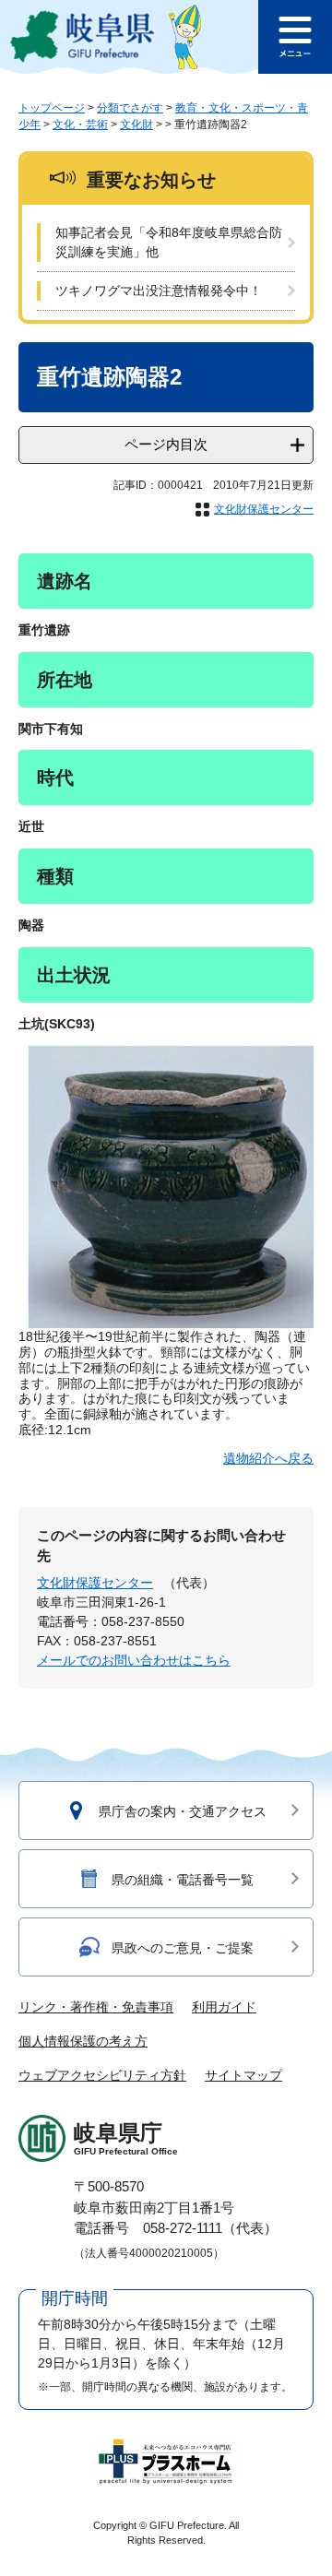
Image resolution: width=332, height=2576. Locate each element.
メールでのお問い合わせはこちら (134, 1660)
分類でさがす (130, 108)
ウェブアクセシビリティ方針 (102, 2075)
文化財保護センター (264, 509)
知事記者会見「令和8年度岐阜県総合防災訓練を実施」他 (169, 242)
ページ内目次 (166, 444)
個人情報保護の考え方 (83, 2041)
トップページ (52, 108)
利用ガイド (224, 2007)
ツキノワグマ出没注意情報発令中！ (159, 291)
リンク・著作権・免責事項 (96, 2007)
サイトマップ (243, 2075)
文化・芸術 (80, 125)
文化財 (136, 125)
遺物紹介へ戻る (268, 1458)
